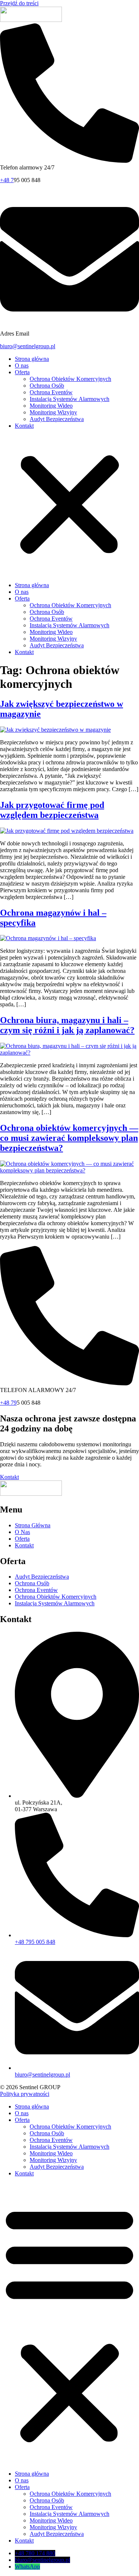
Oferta (22, 372)
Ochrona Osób (47, 386)
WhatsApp (27, 2567)
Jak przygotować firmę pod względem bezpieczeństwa (52, 810)
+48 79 (8, 1403)
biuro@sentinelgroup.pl (28, 346)
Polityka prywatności (25, 2094)
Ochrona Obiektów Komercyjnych (70, 379)
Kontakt (24, 426)
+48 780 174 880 (35, 2553)
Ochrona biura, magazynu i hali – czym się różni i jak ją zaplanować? (67, 1025)
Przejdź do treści (19, 3)
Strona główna (32, 359)
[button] (69, 506)
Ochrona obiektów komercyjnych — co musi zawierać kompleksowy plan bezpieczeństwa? (69, 1138)
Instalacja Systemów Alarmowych (69, 399)
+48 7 (7, 180)
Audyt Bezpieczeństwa (57, 419)
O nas (22, 365)
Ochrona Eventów (51, 392)
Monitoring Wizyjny (53, 412)
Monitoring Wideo (51, 406)
